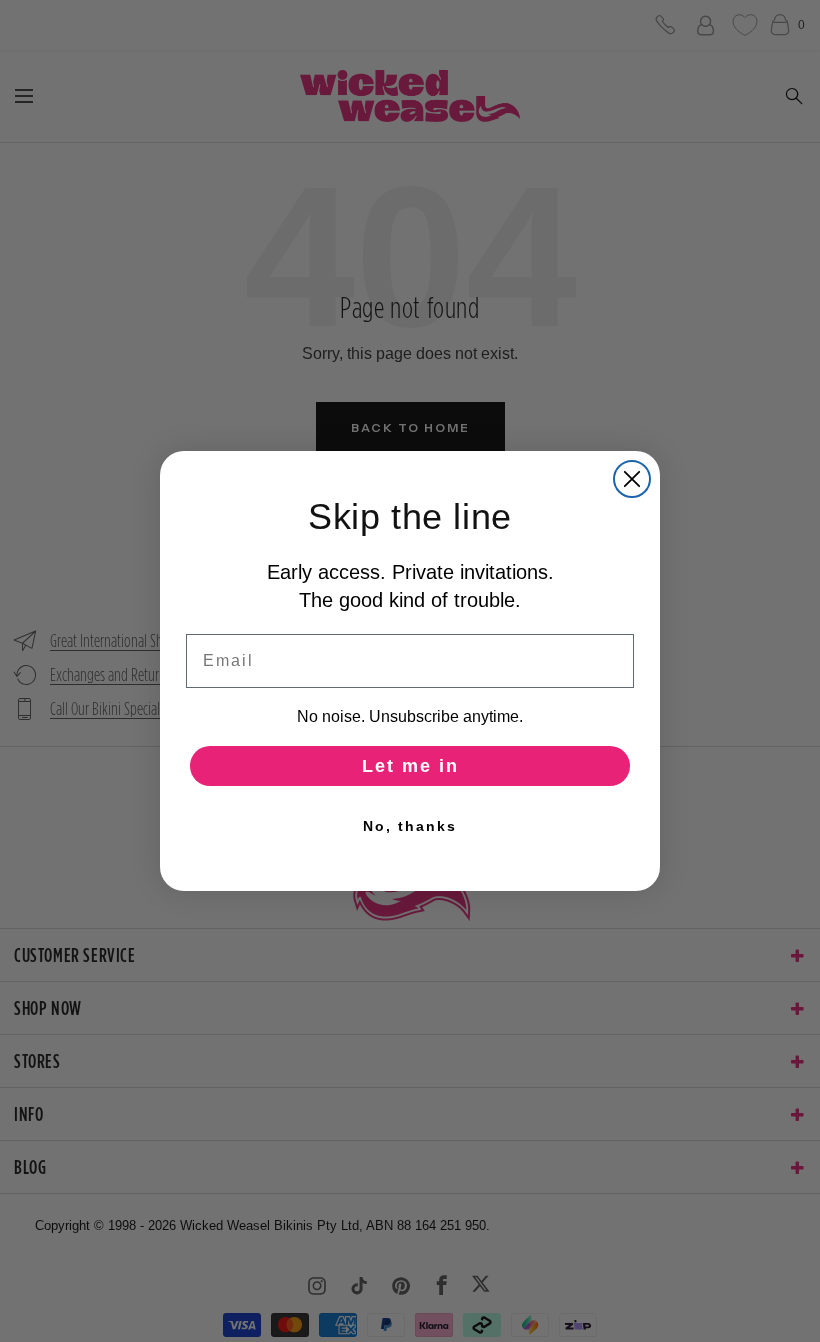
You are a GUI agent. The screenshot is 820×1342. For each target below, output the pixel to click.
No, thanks (410, 826)
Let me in (410, 766)
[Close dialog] (632, 479)
